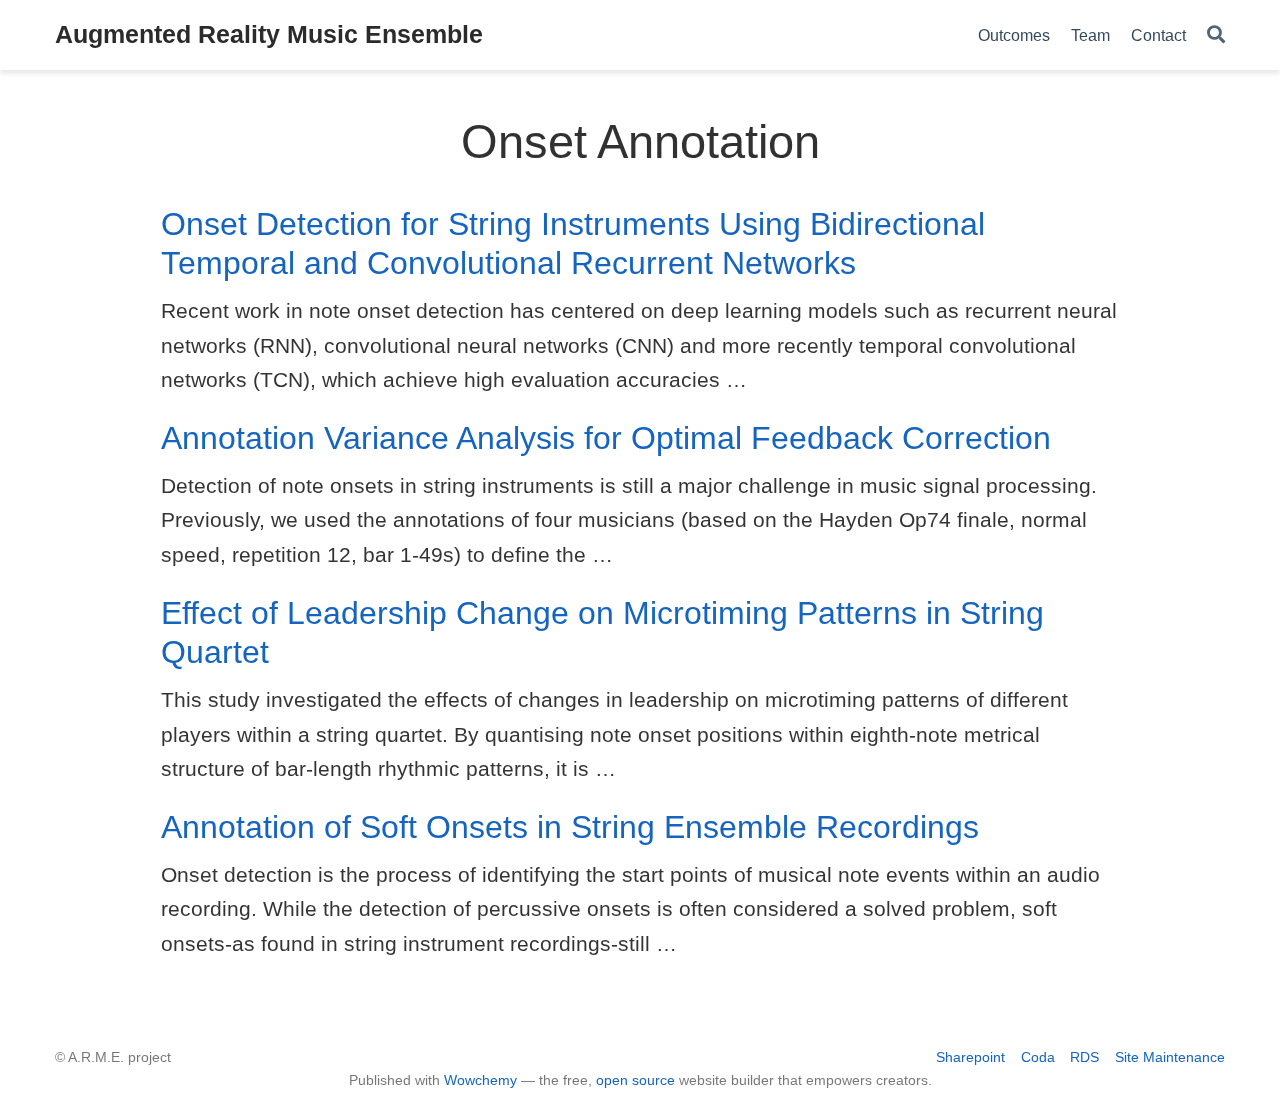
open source (635, 1080)
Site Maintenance (1170, 1057)
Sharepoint (970, 1057)
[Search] (1216, 35)
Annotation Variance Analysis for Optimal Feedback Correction (606, 438)
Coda (1038, 1057)
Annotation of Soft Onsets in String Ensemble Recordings (570, 827)
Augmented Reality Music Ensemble (269, 34)
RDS (1084, 1057)
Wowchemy (480, 1080)
